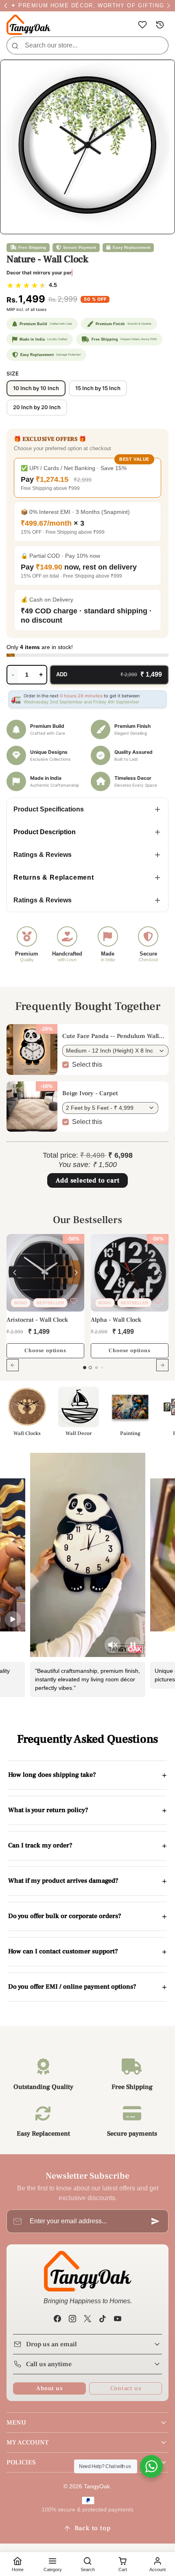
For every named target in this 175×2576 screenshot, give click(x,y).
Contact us (126, 2388)
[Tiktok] (103, 2318)
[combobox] (87, 45)
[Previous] (15, 1273)
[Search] (15, 45)
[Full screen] (164, 70)
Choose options (45, 1351)
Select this (87, 1065)
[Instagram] (72, 2318)
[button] (142, 25)
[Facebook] (57, 2318)
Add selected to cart (88, 1180)
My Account (27, 2442)
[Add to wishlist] (74, 1301)
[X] (87, 2318)
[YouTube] (118, 2318)
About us (49, 2388)
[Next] (76, 1273)
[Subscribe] (155, 2221)
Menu (16, 2423)
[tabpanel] (87, 1308)
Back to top (93, 2528)
